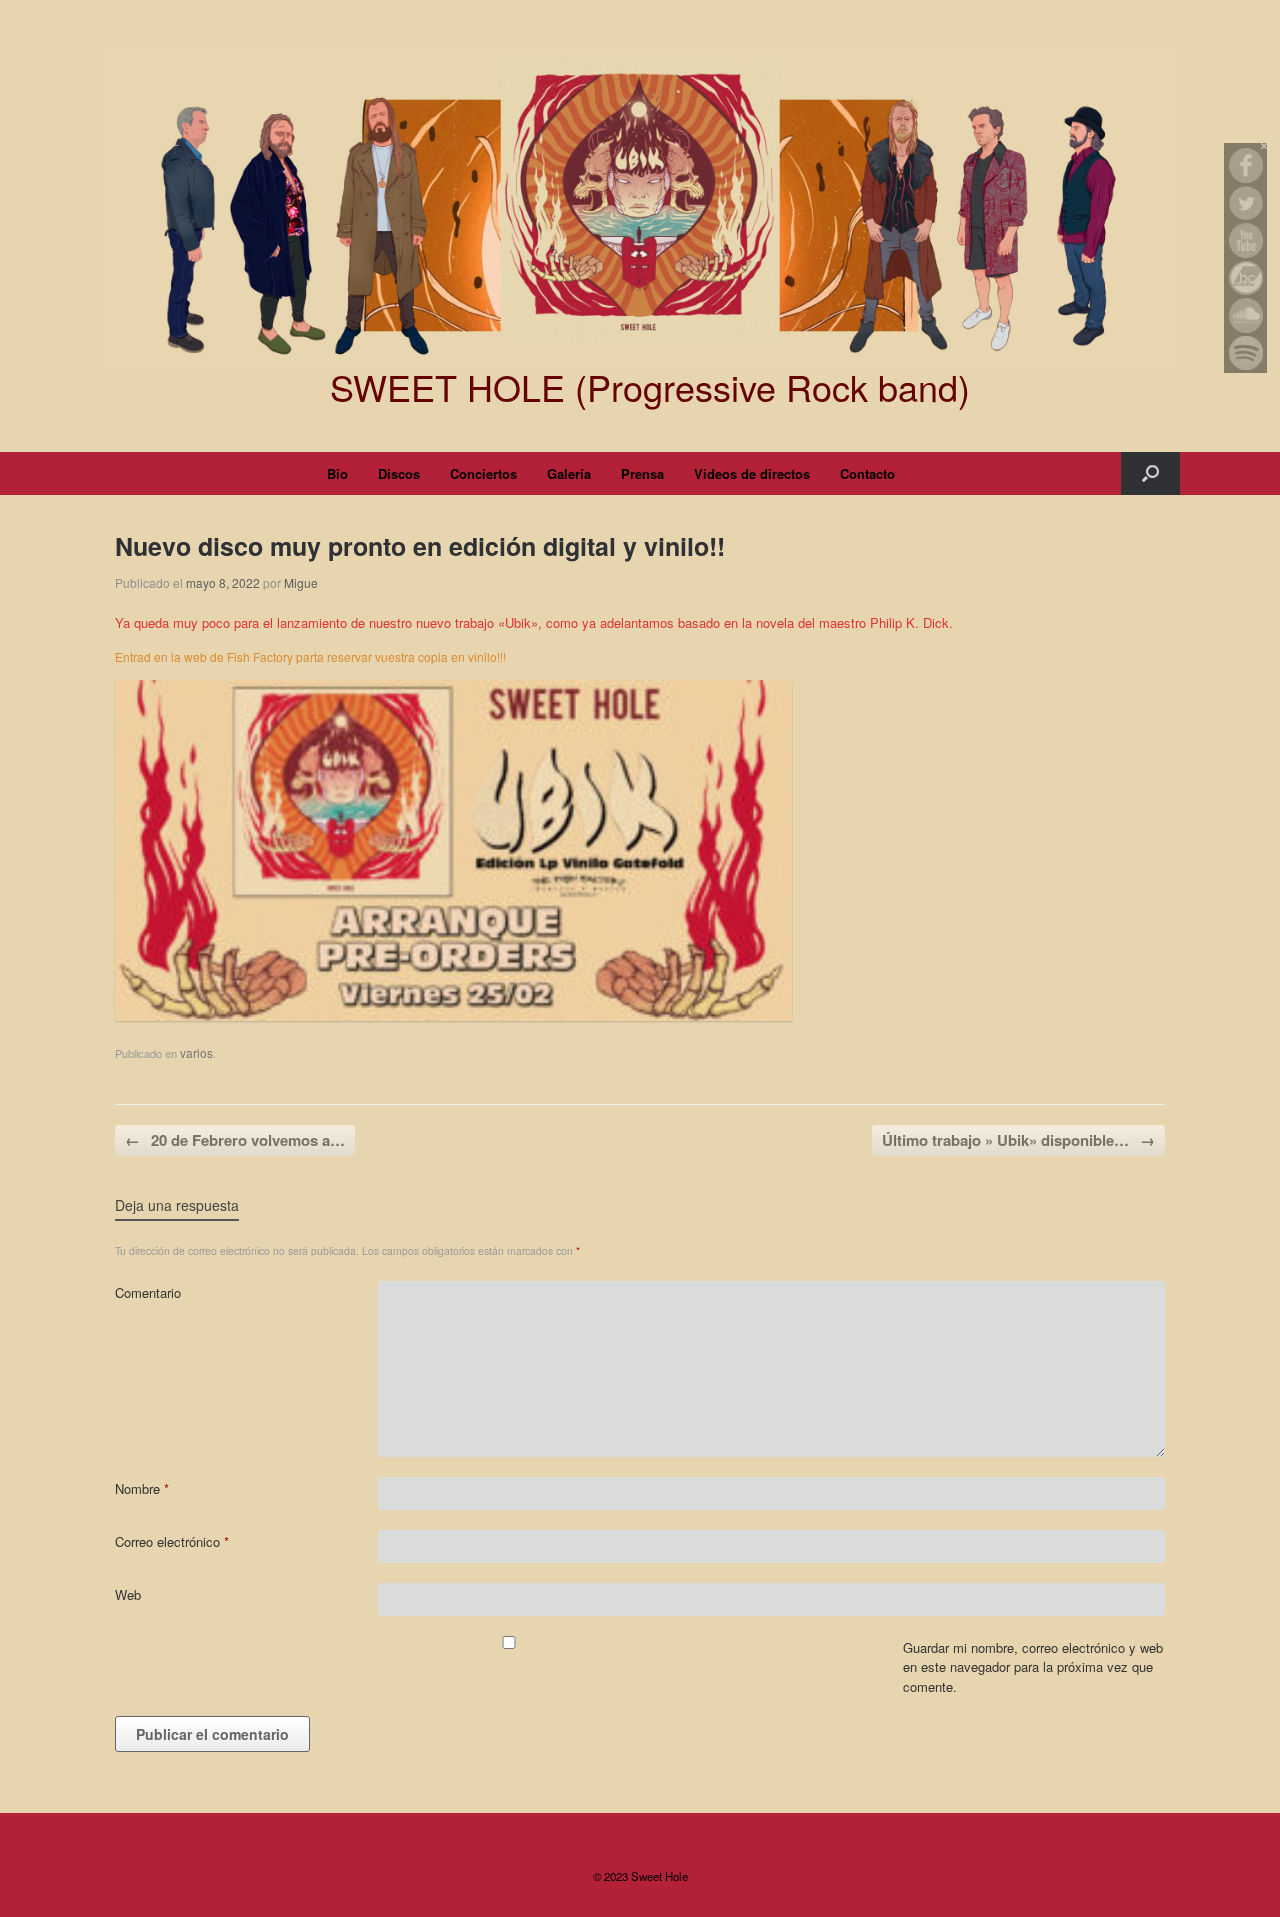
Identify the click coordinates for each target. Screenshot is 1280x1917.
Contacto (867, 473)
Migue (301, 582)
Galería (569, 473)
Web (128, 1594)
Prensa (642, 473)
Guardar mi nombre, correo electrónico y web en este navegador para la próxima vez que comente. (1033, 1667)
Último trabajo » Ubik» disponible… (1018, 1140)
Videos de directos (752, 473)
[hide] (1264, 146)
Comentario (148, 1292)
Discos (399, 473)
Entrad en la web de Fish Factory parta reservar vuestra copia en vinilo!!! (310, 656)
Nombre (142, 1488)
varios (196, 1052)
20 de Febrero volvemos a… (235, 1140)
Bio (337, 473)
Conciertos (483, 473)
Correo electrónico (172, 1541)
